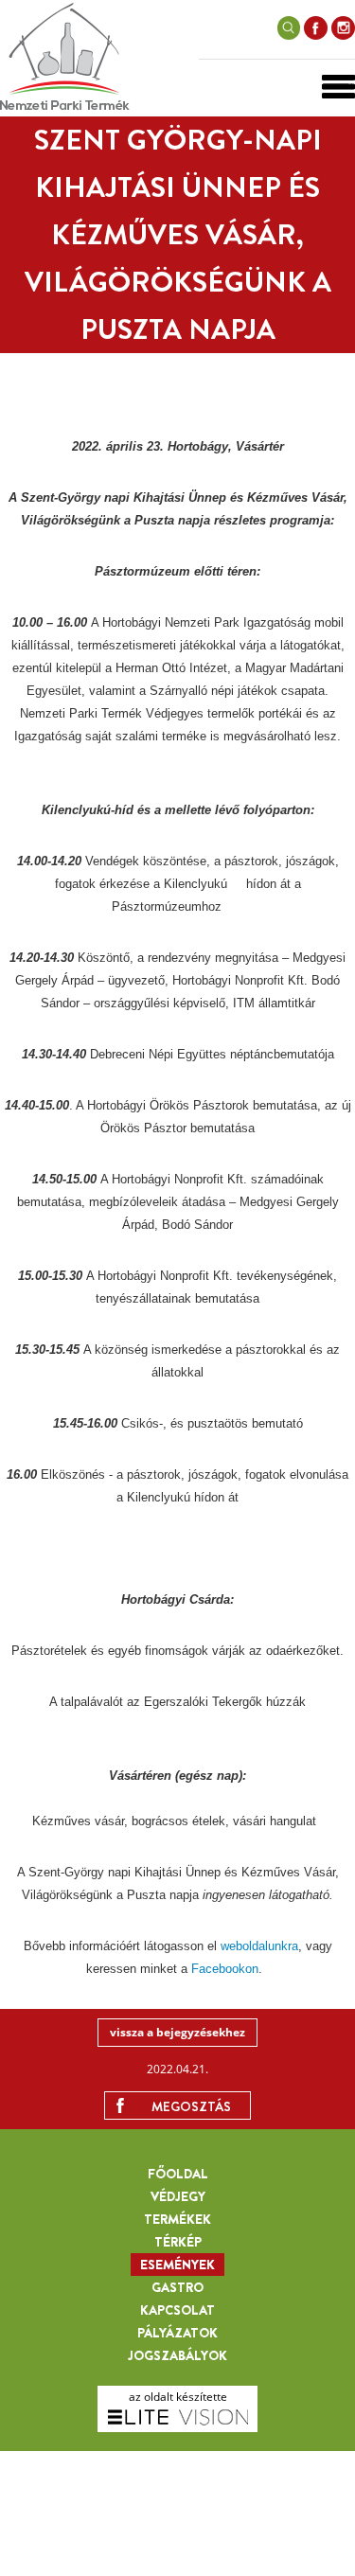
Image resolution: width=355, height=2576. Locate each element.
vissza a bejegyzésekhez (177, 2032)
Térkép (178, 2242)
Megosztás (191, 2106)
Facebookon (225, 1969)
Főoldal (178, 2174)
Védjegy (178, 2196)
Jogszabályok (177, 2355)
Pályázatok (177, 2333)
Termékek (177, 2219)
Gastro (177, 2287)
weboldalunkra (259, 1946)
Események (177, 2265)
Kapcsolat (177, 2310)
